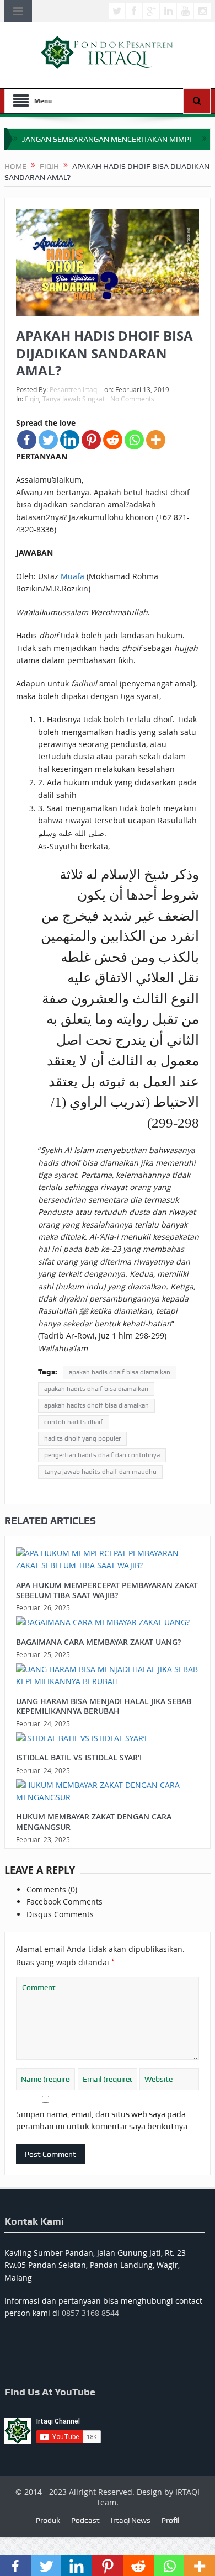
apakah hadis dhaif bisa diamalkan (120, 1372)
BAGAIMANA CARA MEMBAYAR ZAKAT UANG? (98, 1642)
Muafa (72, 576)
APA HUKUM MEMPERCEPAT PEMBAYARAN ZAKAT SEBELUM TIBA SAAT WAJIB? (107, 1590)
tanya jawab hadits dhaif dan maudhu (100, 1472)
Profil (170, 2520)
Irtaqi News (131, 2520)
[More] (156, 440)
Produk (48, 2520)
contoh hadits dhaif (74, 1422)
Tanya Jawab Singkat (74, 399)
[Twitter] (48, 440)
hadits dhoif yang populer (82, 1438)
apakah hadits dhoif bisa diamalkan (96, 1405)
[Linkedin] (70, 440)
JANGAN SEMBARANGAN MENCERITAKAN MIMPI (107, 139)
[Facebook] (27, 440)
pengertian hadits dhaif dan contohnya (102, 1455)
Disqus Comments (60, 1914)
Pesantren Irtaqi (74, 389)
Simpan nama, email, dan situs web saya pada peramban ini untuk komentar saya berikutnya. (103, 2120)
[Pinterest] (91, 440)
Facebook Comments (64, 1901)
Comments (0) (52, 1889)
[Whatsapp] (134, 440)
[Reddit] (113, 440)
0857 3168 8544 (90, 2313)
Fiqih (32, 399)
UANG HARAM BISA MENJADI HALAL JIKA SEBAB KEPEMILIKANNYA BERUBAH (104, 1706)
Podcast (85, 2520)
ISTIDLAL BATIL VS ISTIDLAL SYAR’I (79, 1757)
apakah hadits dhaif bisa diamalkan (96, 1389)
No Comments (132, 399)
